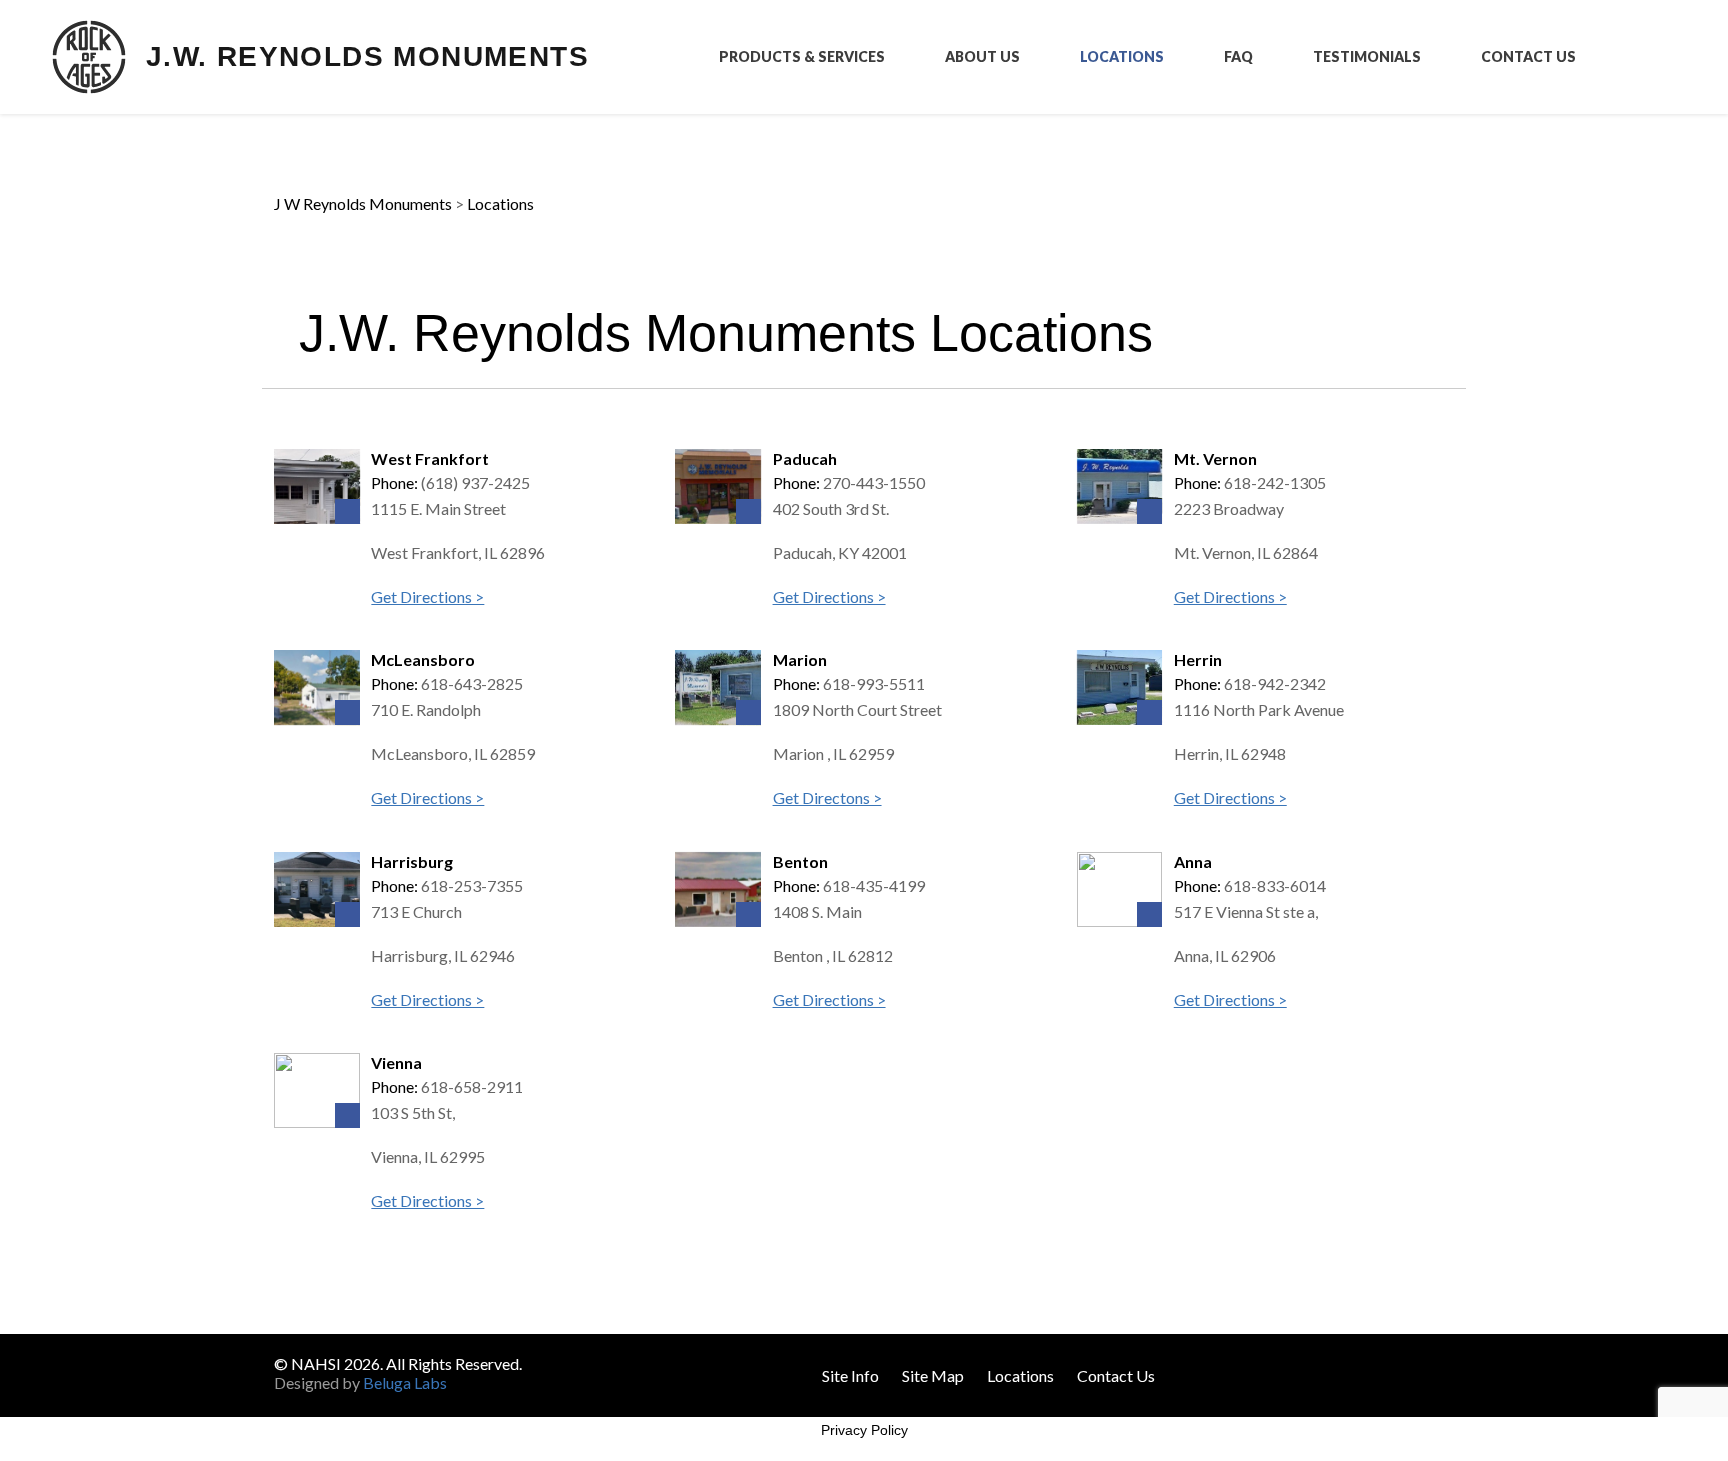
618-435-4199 (874, 885)
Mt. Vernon (1215, 458)
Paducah (805, 458)
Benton (800, 861)
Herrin (1198, 659)
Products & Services (802, 57)
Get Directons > (827, 797)
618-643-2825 (472, 683)
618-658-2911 (472, 1086)
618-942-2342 (1275, 683)
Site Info (850, 1375)
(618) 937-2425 (475, 482)
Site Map (933, 1375)
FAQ (1238, 57)
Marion (800, 659)
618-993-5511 (874, 683)
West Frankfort (430, 458)
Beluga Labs (405, 1382)
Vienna (396, 1062)
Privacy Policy (864, 1430)
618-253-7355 (472, 885)
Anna (1193, 861)
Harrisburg (412, 861)
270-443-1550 (874, 482)
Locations (1122, 57)
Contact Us (1528, 57)
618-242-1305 (1275, 482)
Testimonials (1367, 57)
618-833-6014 (1275, 885)
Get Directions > (427, 596)
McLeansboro (423, 659)
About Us (982, 57)
